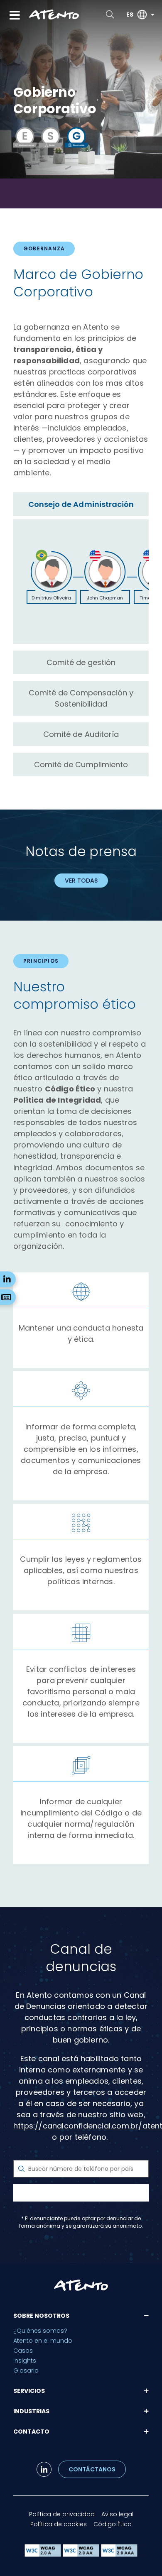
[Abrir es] (152, 15)
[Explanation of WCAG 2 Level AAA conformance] (119, 2555)
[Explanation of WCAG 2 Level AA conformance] (82, 2555)
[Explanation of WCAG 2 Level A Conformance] (44, 2555)
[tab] (81, 504)
